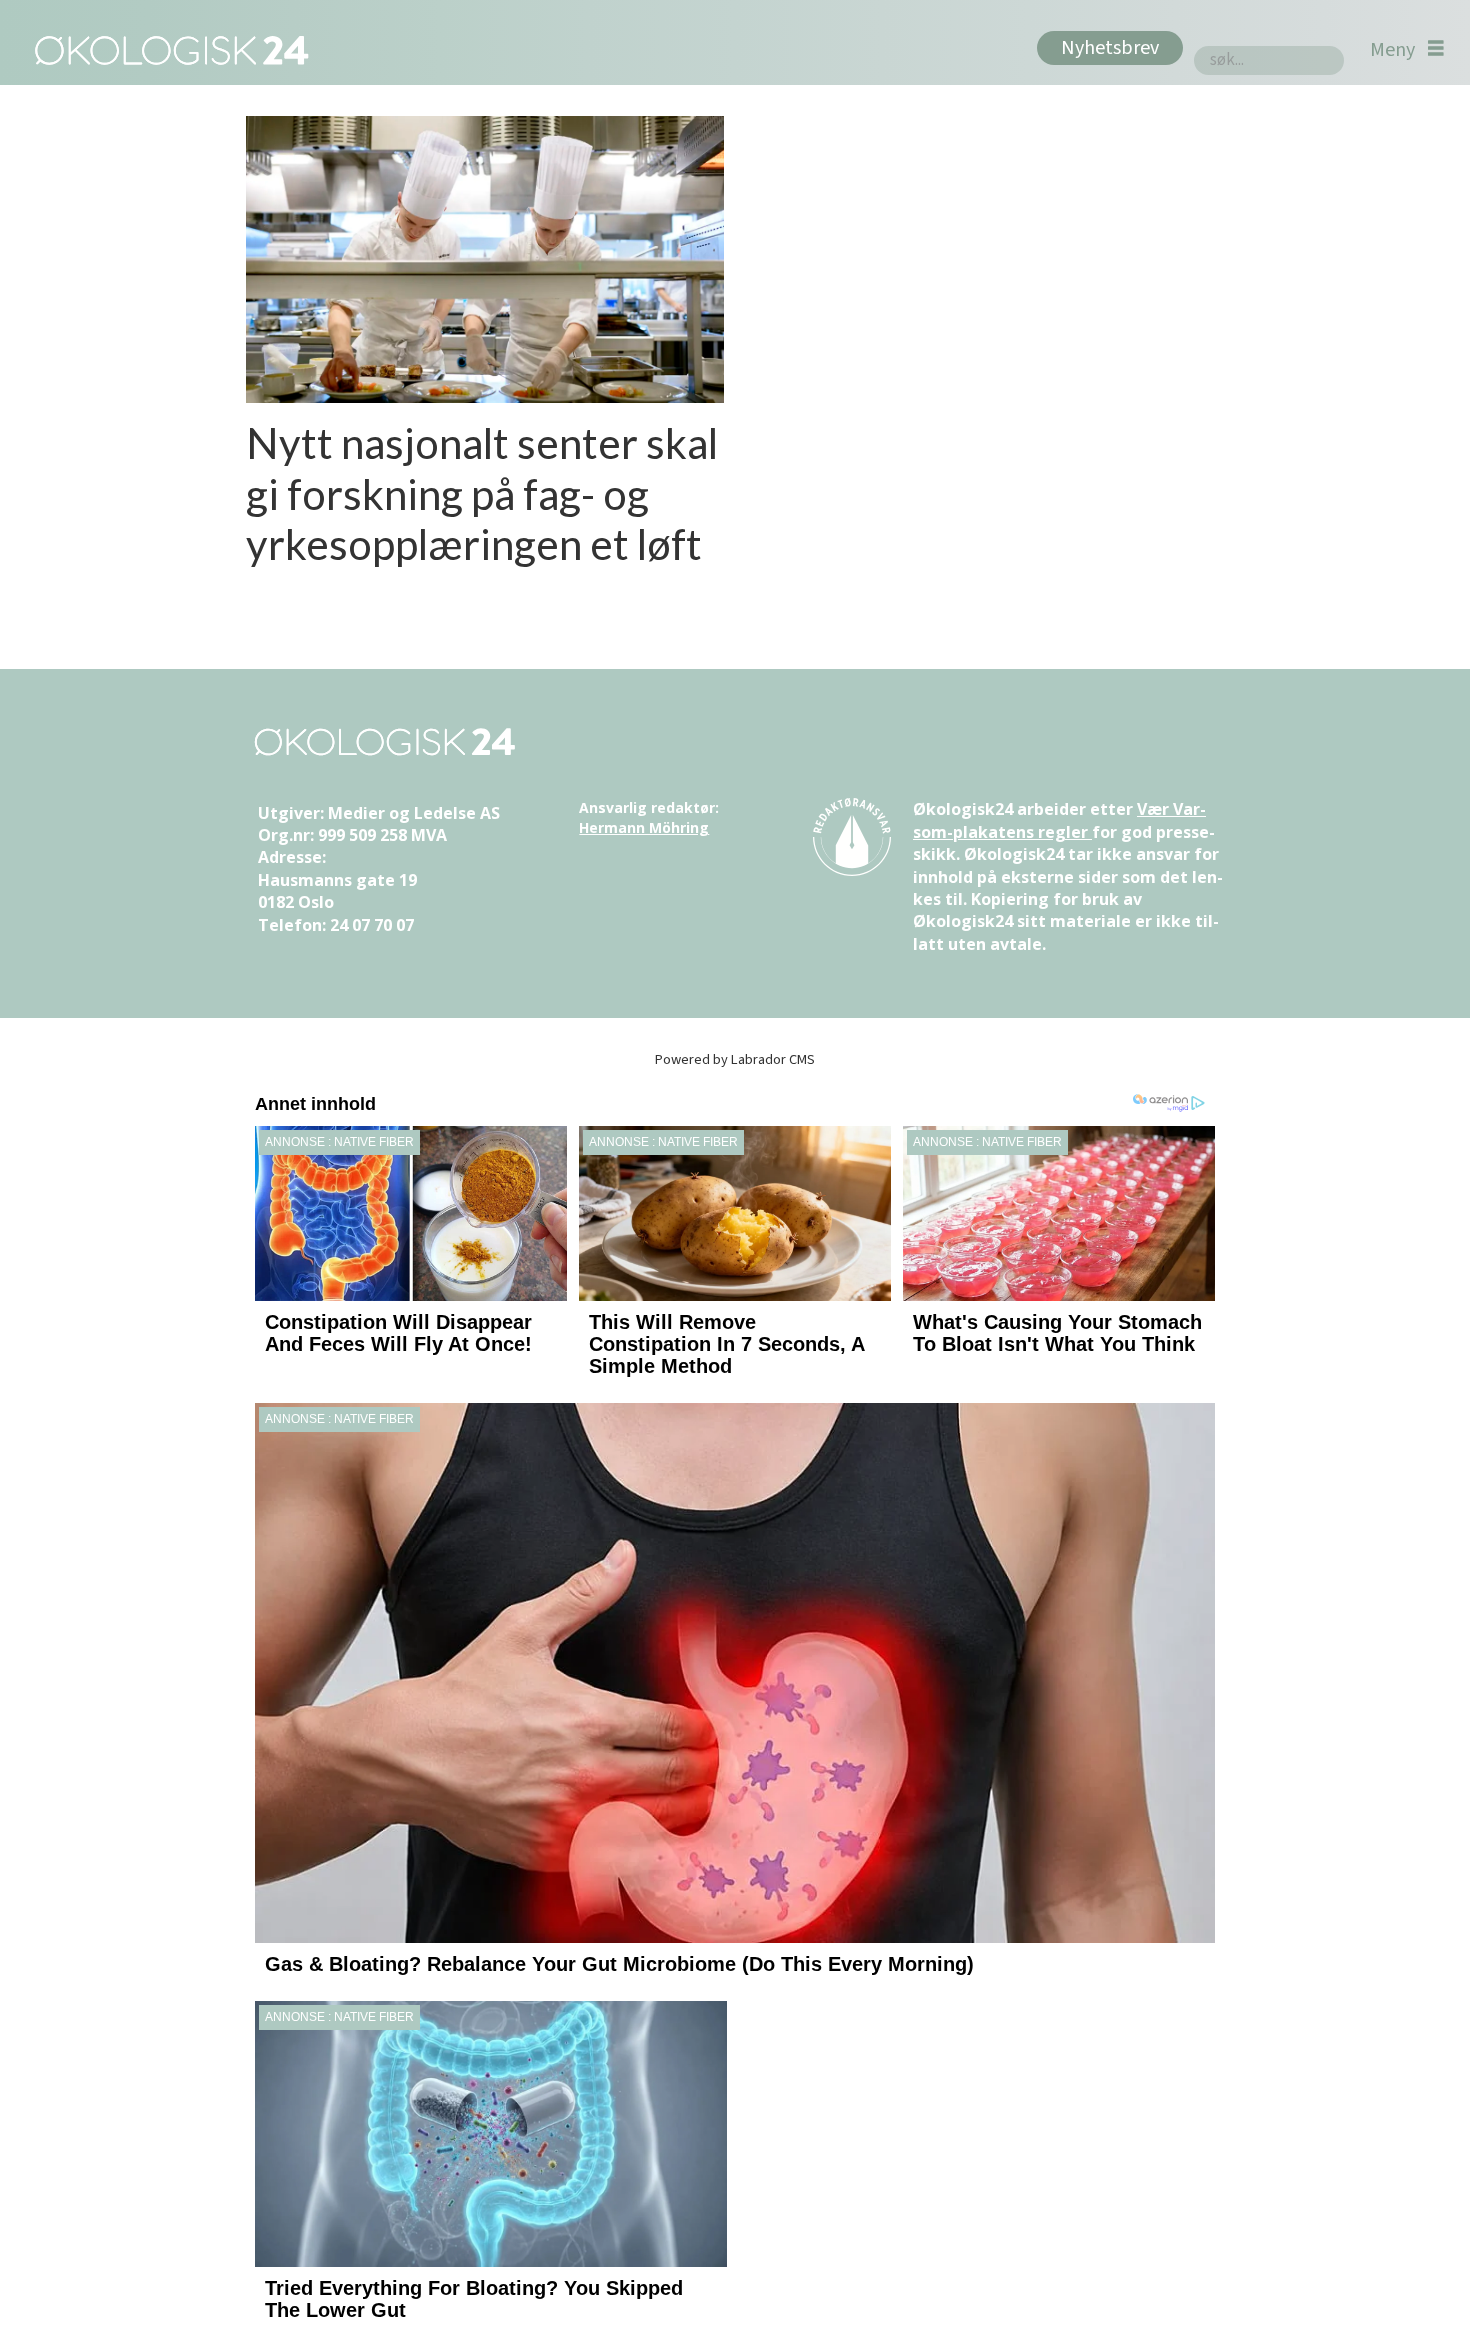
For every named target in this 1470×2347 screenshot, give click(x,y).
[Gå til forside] (167, 49)
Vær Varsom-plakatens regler (1059, 820)
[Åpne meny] (1407, 49)
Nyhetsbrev (1110, 48)
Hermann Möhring (644, 827)
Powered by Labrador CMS (735, 1059)
